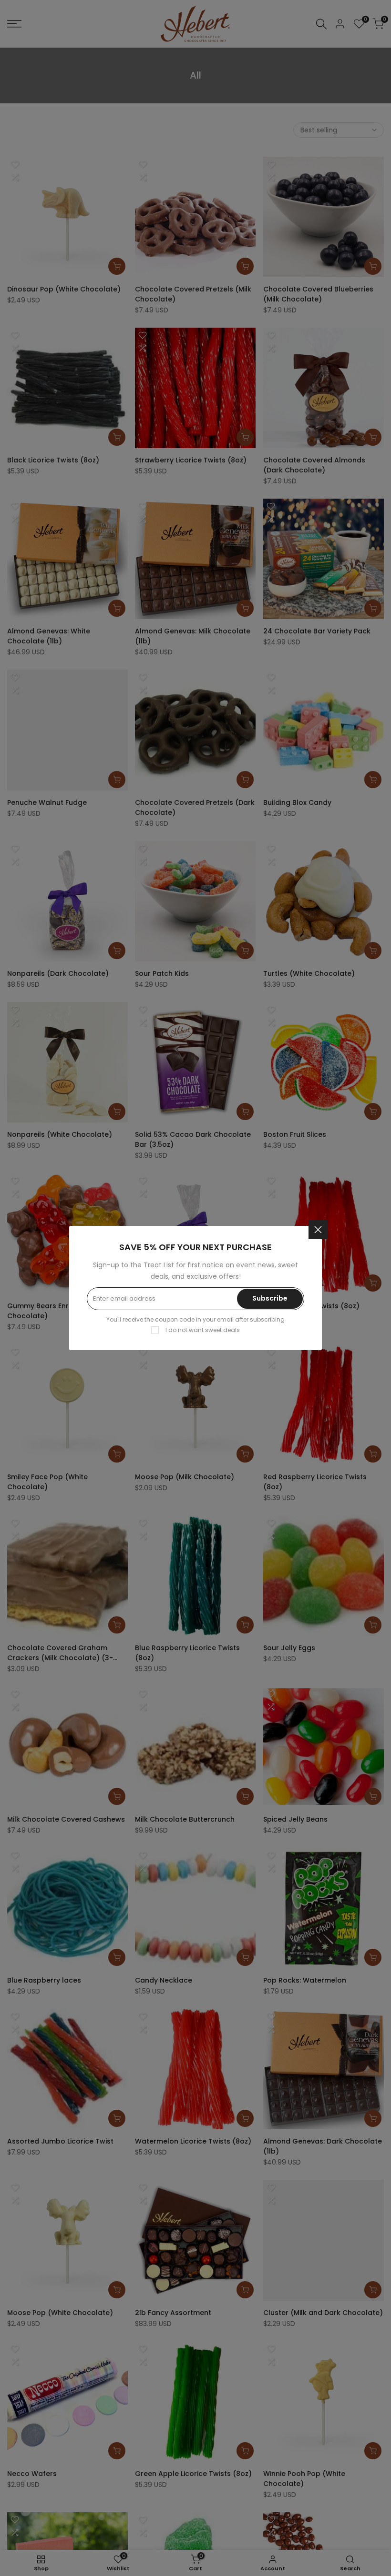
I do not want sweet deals (203, 1330)
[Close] (318, 1230)
